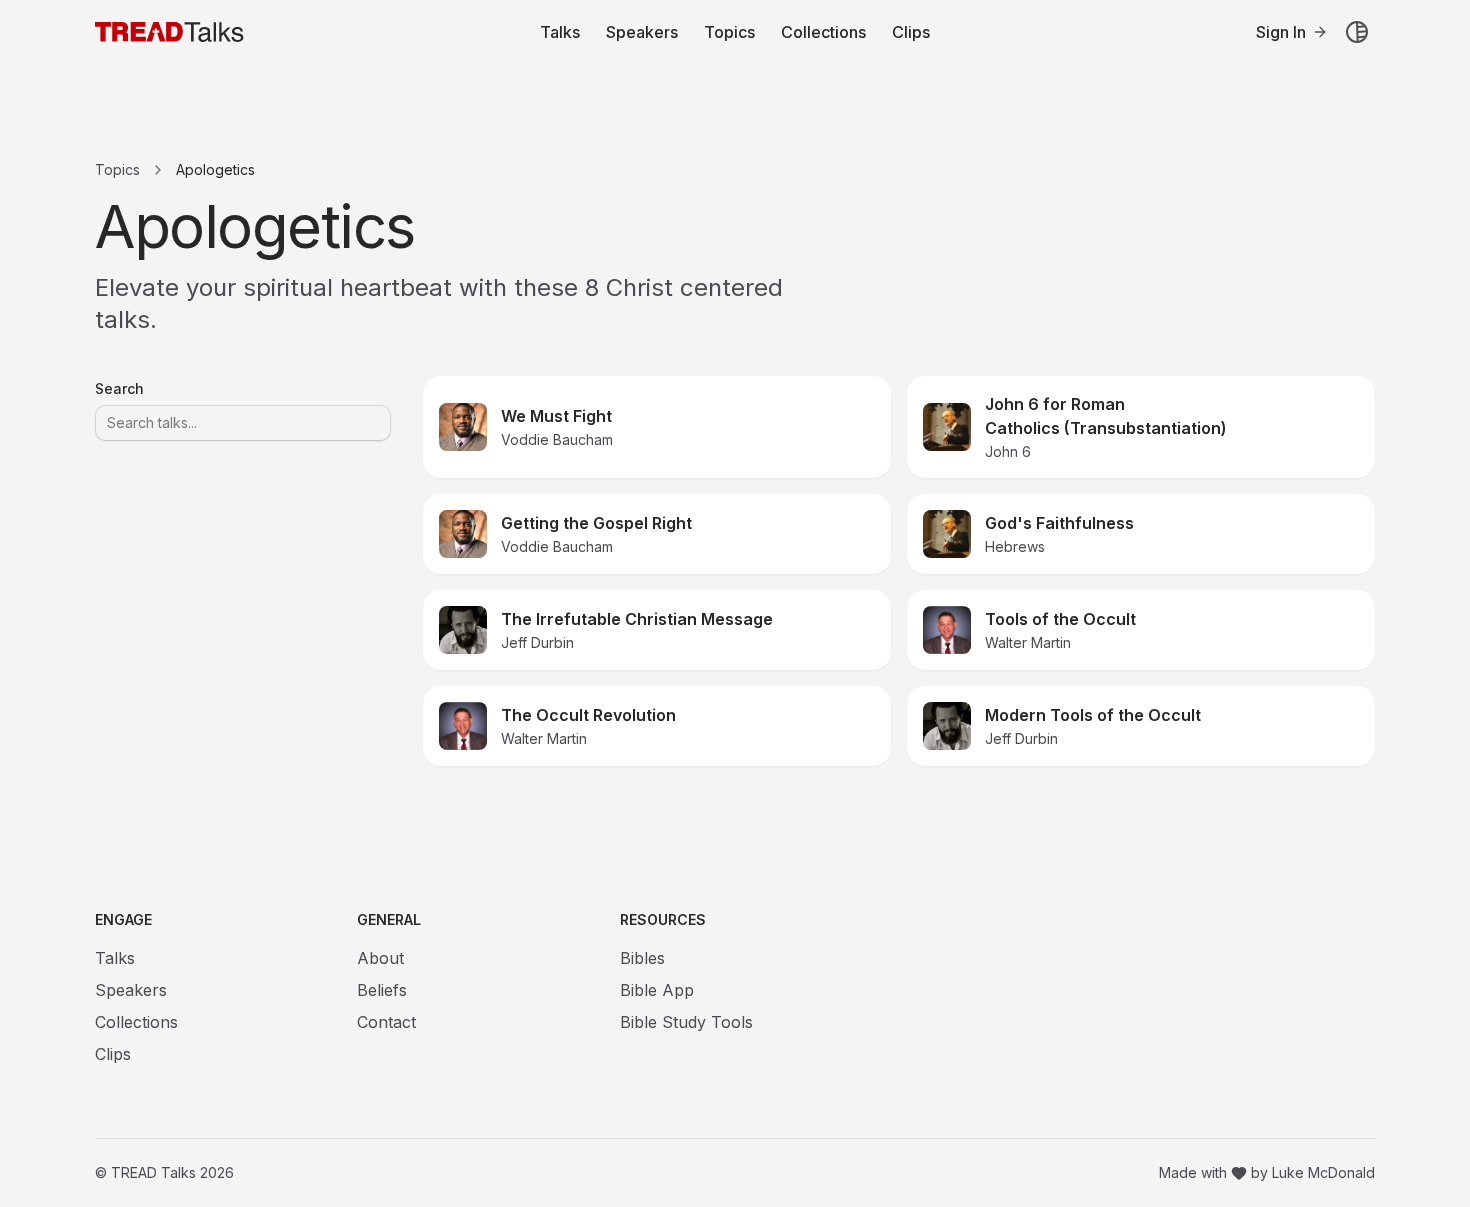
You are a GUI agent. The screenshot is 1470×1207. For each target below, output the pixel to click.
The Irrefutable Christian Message (637, 619)
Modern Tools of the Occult (1093, 715)
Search (119, 389)
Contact (386, 1022)
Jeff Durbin (537, 642)
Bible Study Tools (686, 1022)
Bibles (642, 958)
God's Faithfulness (1059, 523)
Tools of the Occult (1060, 619)
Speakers (642, 32)
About (380, 958)
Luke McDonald (1323, 1172)
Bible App (657, 990)
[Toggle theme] (1357, 32)
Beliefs (382, 990)
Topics (729, 32)
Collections (823, 32)
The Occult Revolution (588, 715)
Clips (911, 32)
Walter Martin (1028, 642)
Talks (560, 32)
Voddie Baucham (557, 439)
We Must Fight (556, 416)
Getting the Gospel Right (596, 523)
